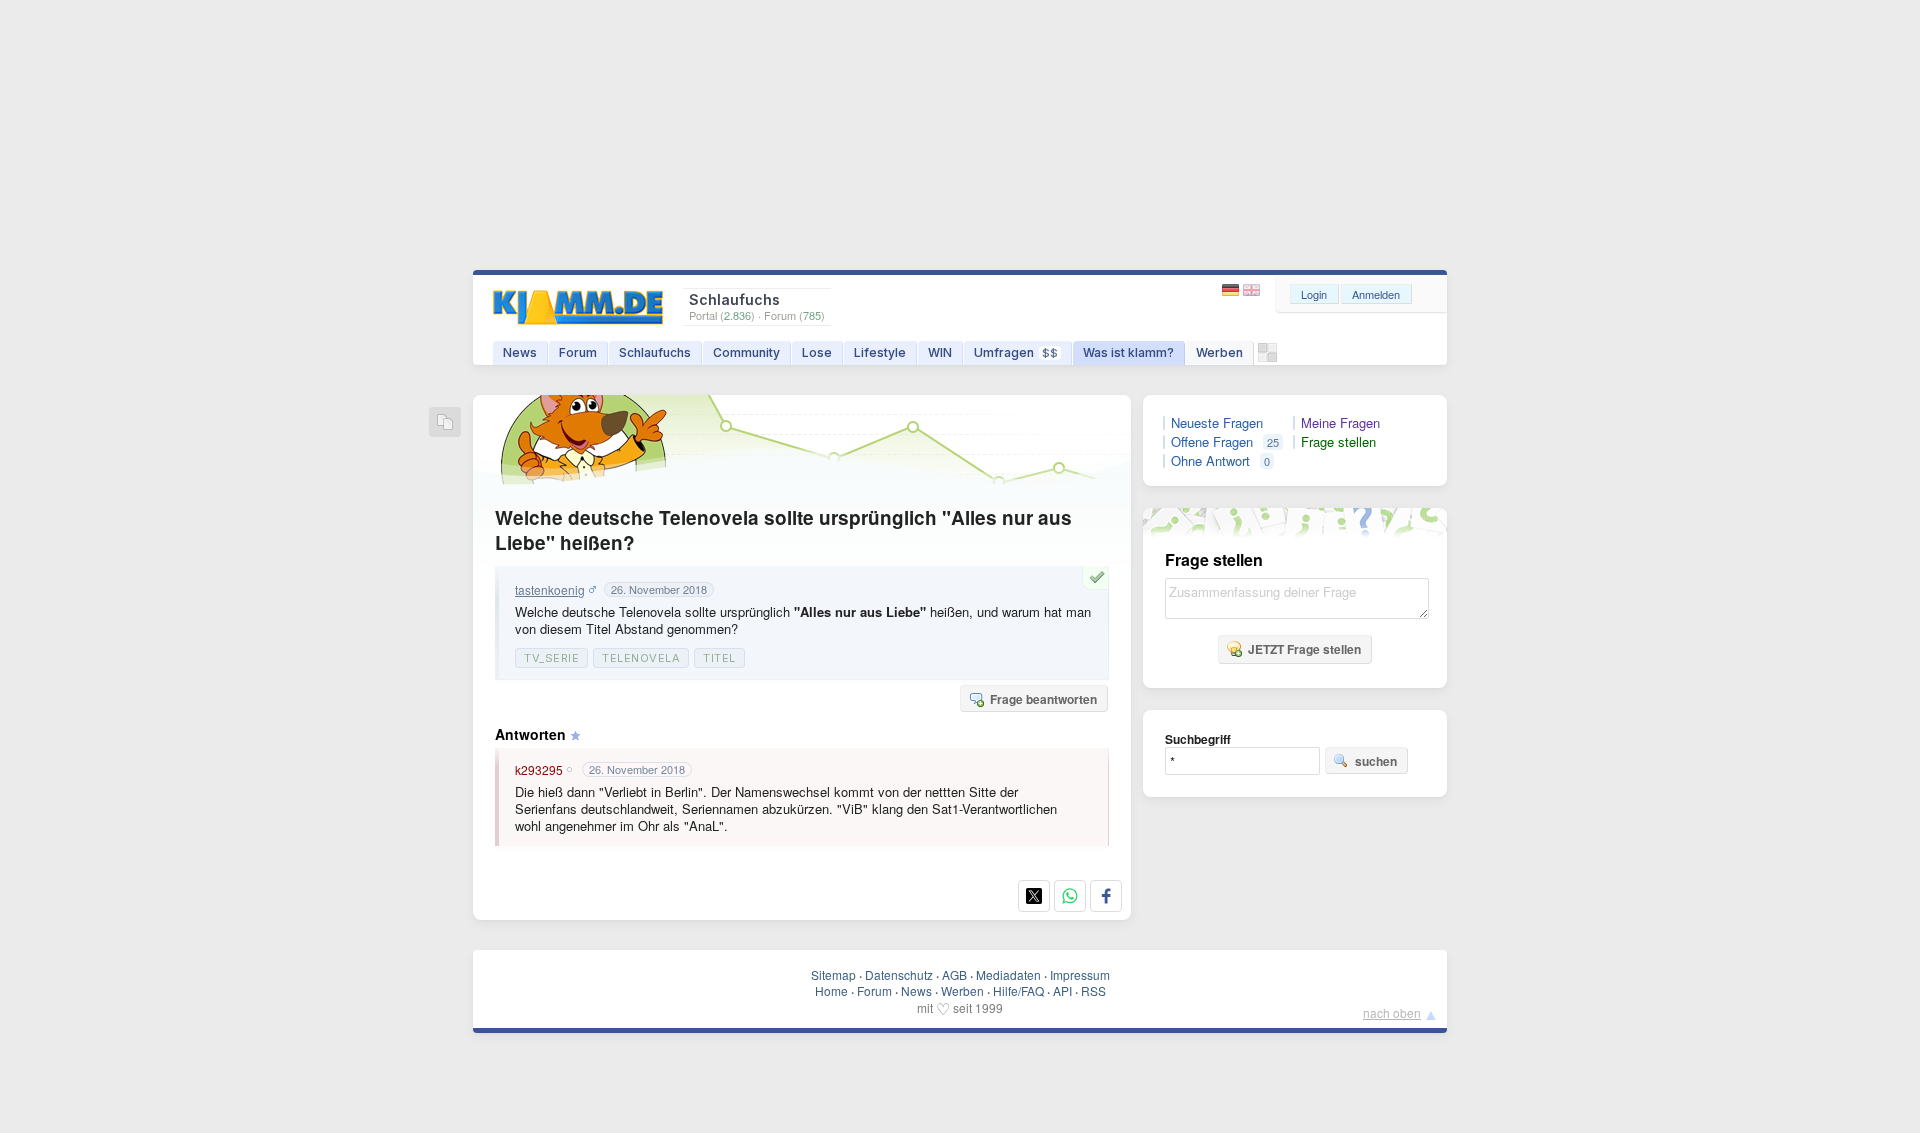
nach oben (1392, 1012)
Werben (1219, 352)
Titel (719, 658)
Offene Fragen (1212, 442)
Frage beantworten (1043, 699)
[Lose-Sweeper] (1267, 357)
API (1062, 990)
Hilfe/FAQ (1018, 990)
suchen (1376, 761)
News (520, 352)
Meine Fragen (1340, 423)
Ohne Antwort (1210, 461)
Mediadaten (1008, 974)
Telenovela (641, 658)
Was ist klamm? (1128, 352)
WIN (940, 352)
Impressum (1080, 974)
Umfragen (1016, 352)
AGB (954, 974)
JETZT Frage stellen (1304, 649)
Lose (817, 352)
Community (746, 352)
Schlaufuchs (655, 352)
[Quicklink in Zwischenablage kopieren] (445, 423)
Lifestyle (880, 352)
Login (1314, 294)
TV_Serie (551, 658)
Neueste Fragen (1217, 423)
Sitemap (833, 974)
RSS (1093, 990)
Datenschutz (899, 974)
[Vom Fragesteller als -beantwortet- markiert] (1100, 577)
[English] (1251, 290)
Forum (578, 352)
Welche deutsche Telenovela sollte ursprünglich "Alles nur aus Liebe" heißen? (783, 530)
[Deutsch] (1232, 290)
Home (831, 990)
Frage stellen (1338, 442)
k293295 (539, 770)
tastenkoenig (550, 590)
